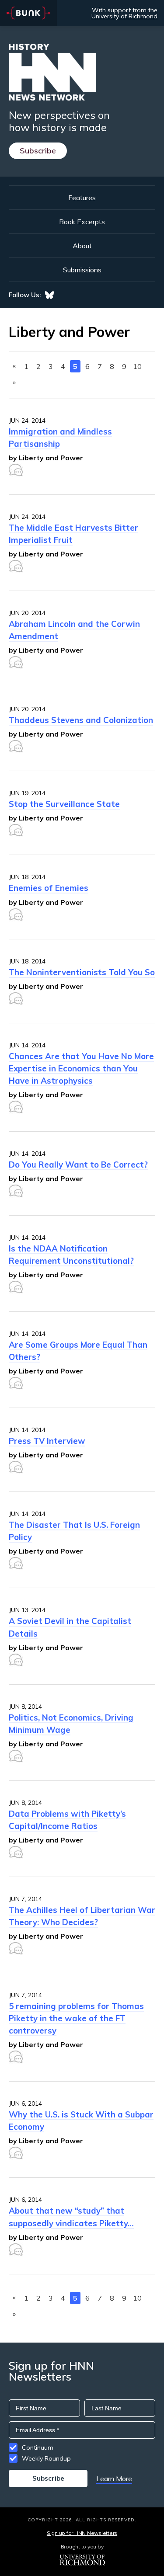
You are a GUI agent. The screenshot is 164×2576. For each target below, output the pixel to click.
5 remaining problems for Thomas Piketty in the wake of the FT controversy (76, 2018)
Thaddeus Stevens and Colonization (81, 720)
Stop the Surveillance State (64, 804)
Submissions (82, 270)
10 (137, 366)
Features (82, 198)
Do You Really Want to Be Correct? (78, 1165)
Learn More (114, 2479)
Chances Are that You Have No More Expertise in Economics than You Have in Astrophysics (81, 1068)
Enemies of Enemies (49, 888)
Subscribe (38, 151)
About (82, 246)
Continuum (38, 2447)
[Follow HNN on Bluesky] (49, 295)
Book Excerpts (82, 222)
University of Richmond (124, 16)
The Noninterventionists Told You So (82, 972)
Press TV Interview (47, 1441)
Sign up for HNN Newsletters (82, 2533)
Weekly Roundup (46, 2458)
